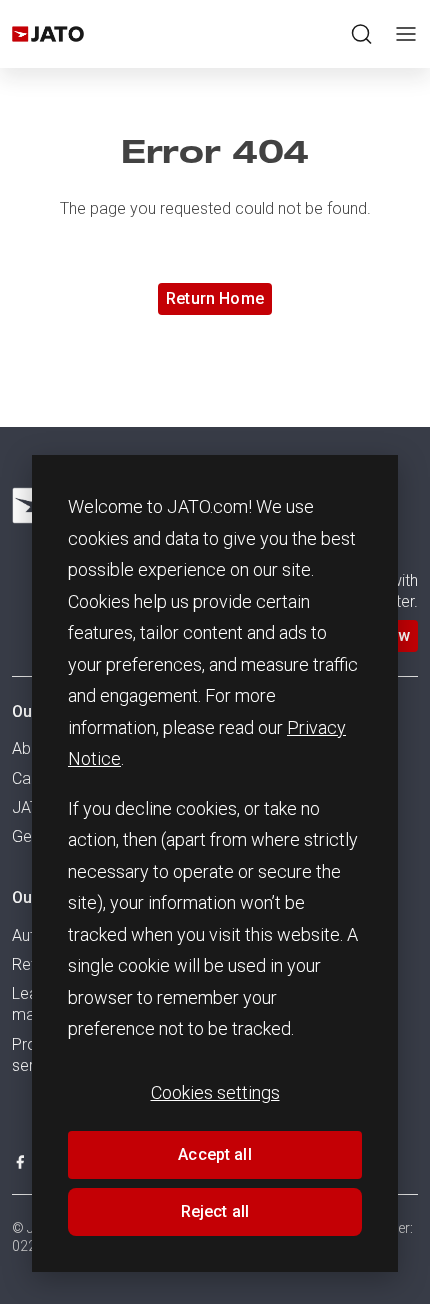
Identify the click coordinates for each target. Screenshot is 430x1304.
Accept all (215, 1154)
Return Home (215, 298)
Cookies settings (215, 1092)
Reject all (215, 1211)
